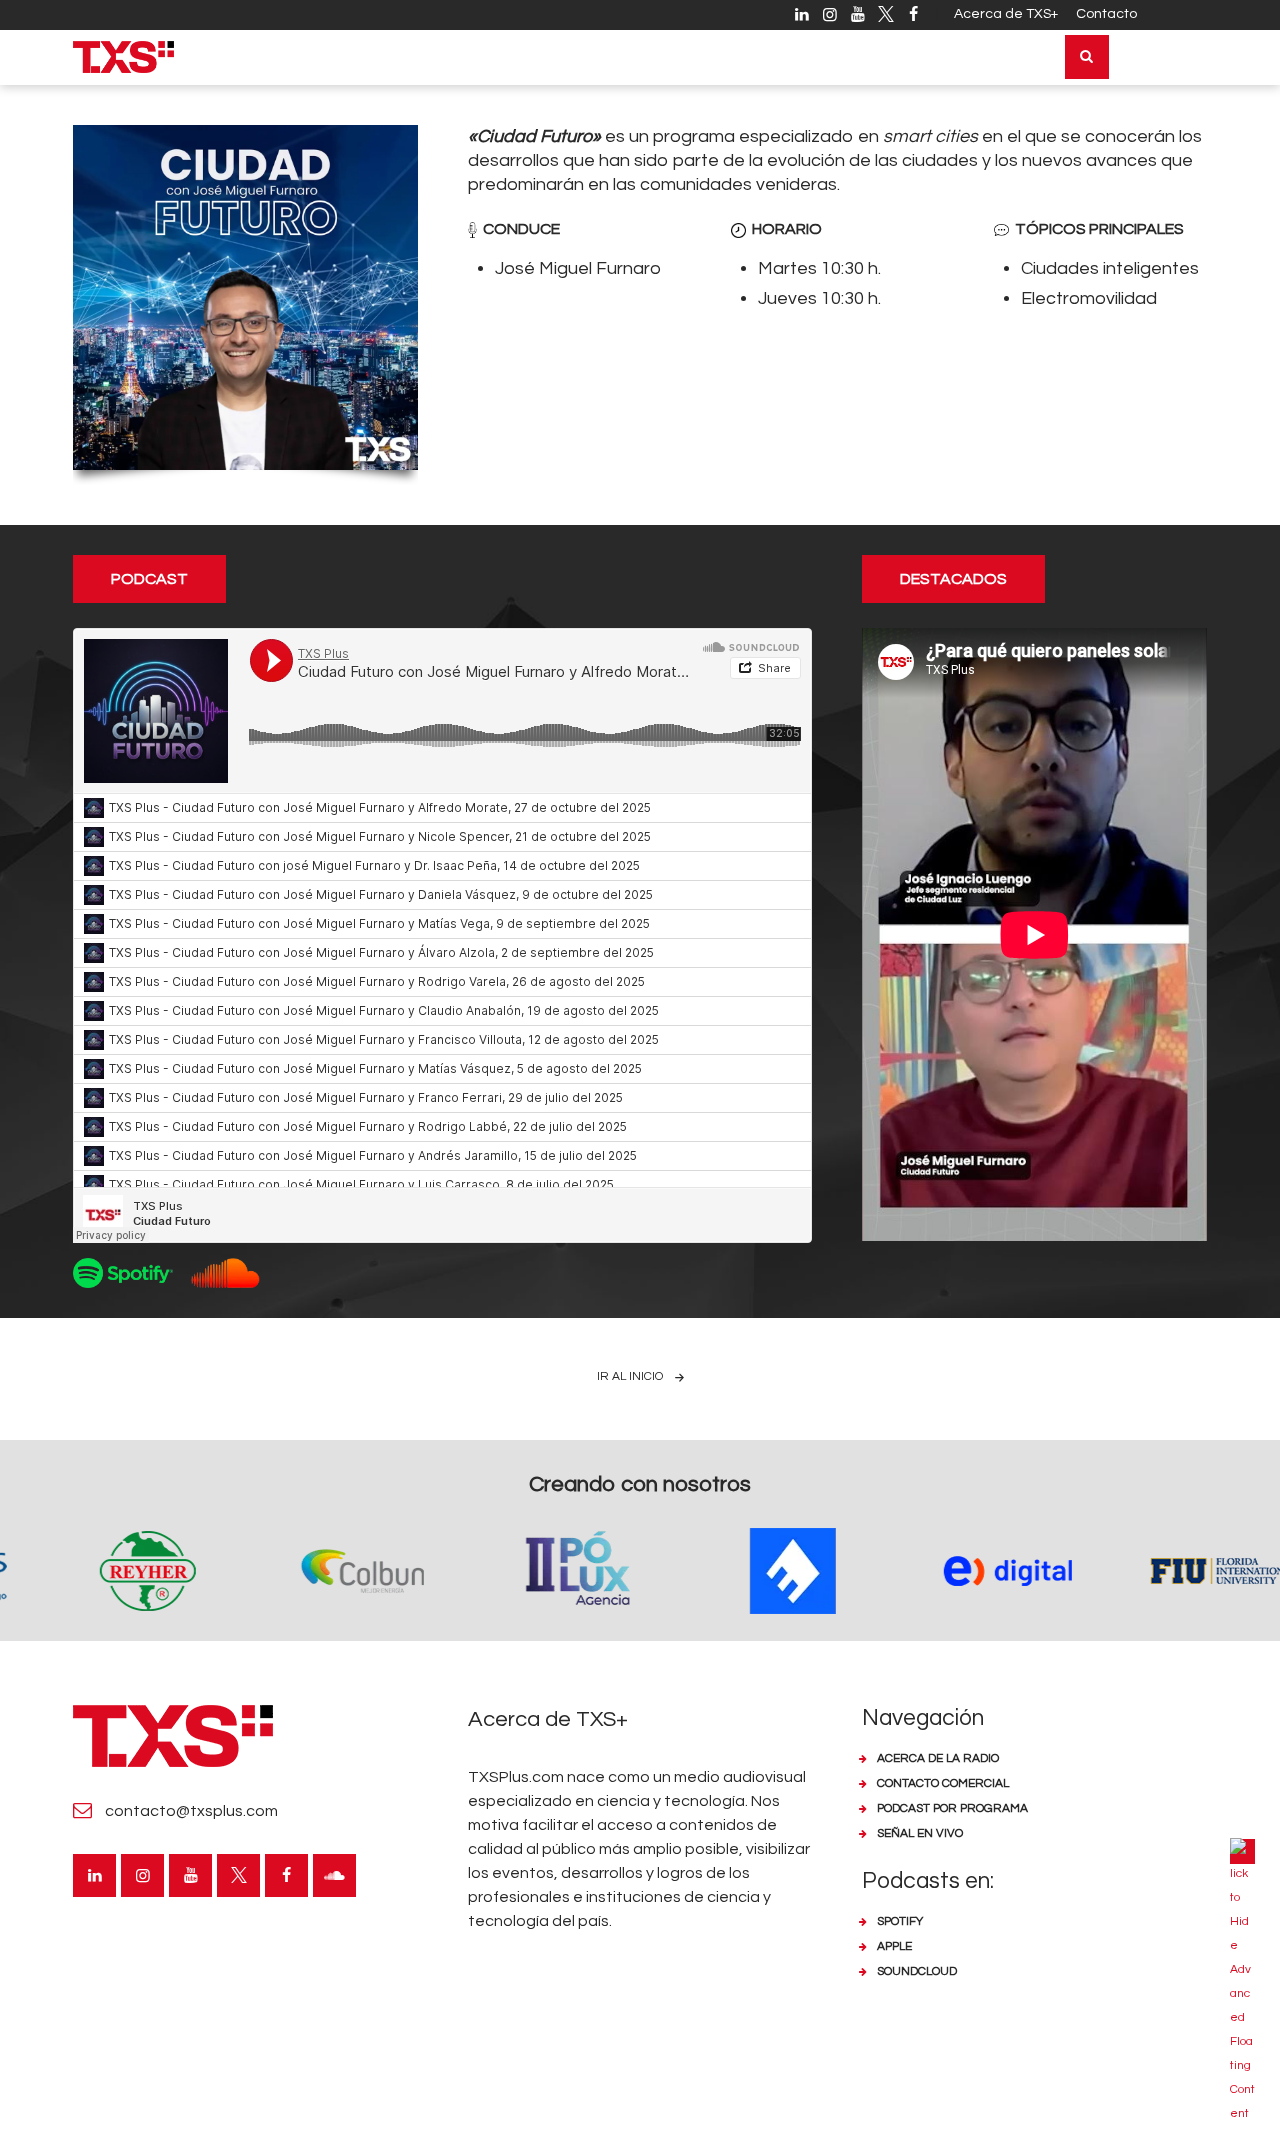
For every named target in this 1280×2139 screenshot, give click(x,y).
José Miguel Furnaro (578, 268)
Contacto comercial (943, 1783)
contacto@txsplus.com (191, 1811)
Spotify (900, 1921)
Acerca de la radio (938, 1758)
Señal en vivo (920, 1833)
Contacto (1106, 14)
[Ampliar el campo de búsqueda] (1087, 57)
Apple (894, 1946)
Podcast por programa (952, 1808)
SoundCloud (917, 1971)
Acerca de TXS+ (1006, 14)
